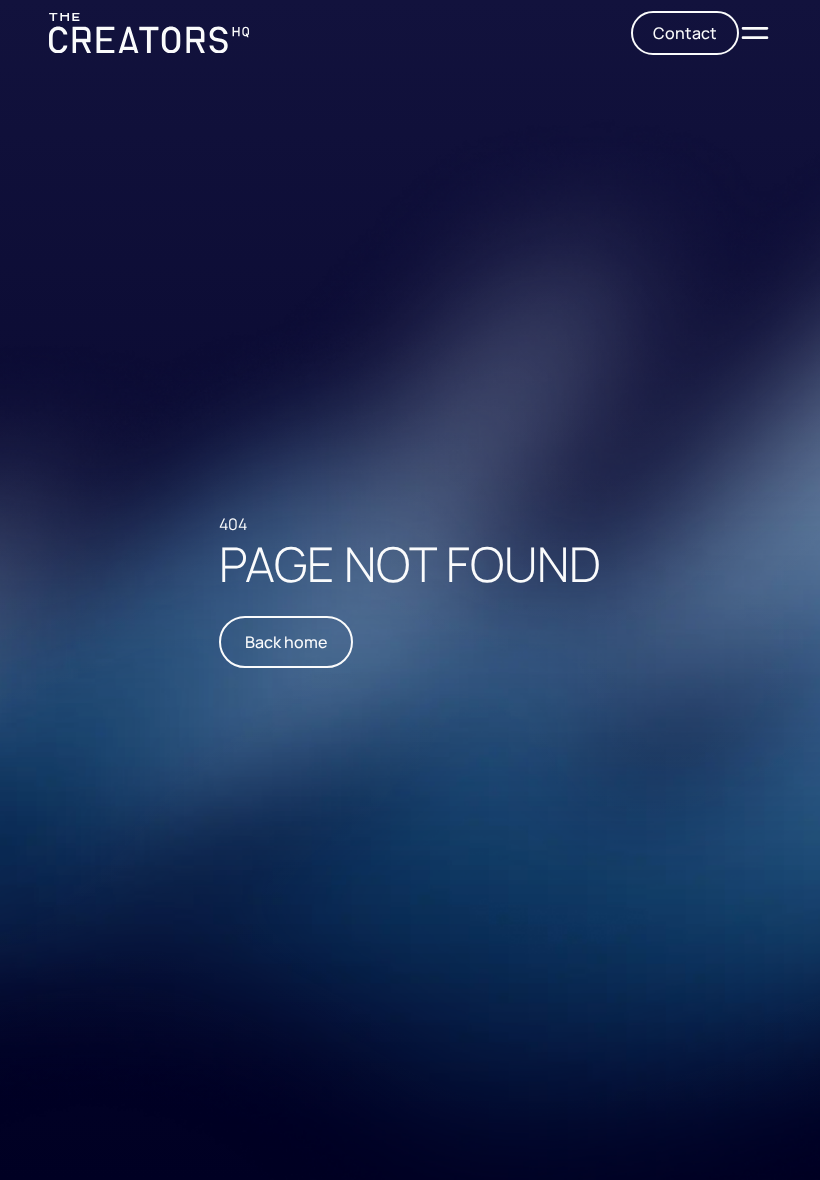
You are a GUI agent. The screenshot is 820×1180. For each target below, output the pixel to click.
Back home (286, 642)
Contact (685, 33)
